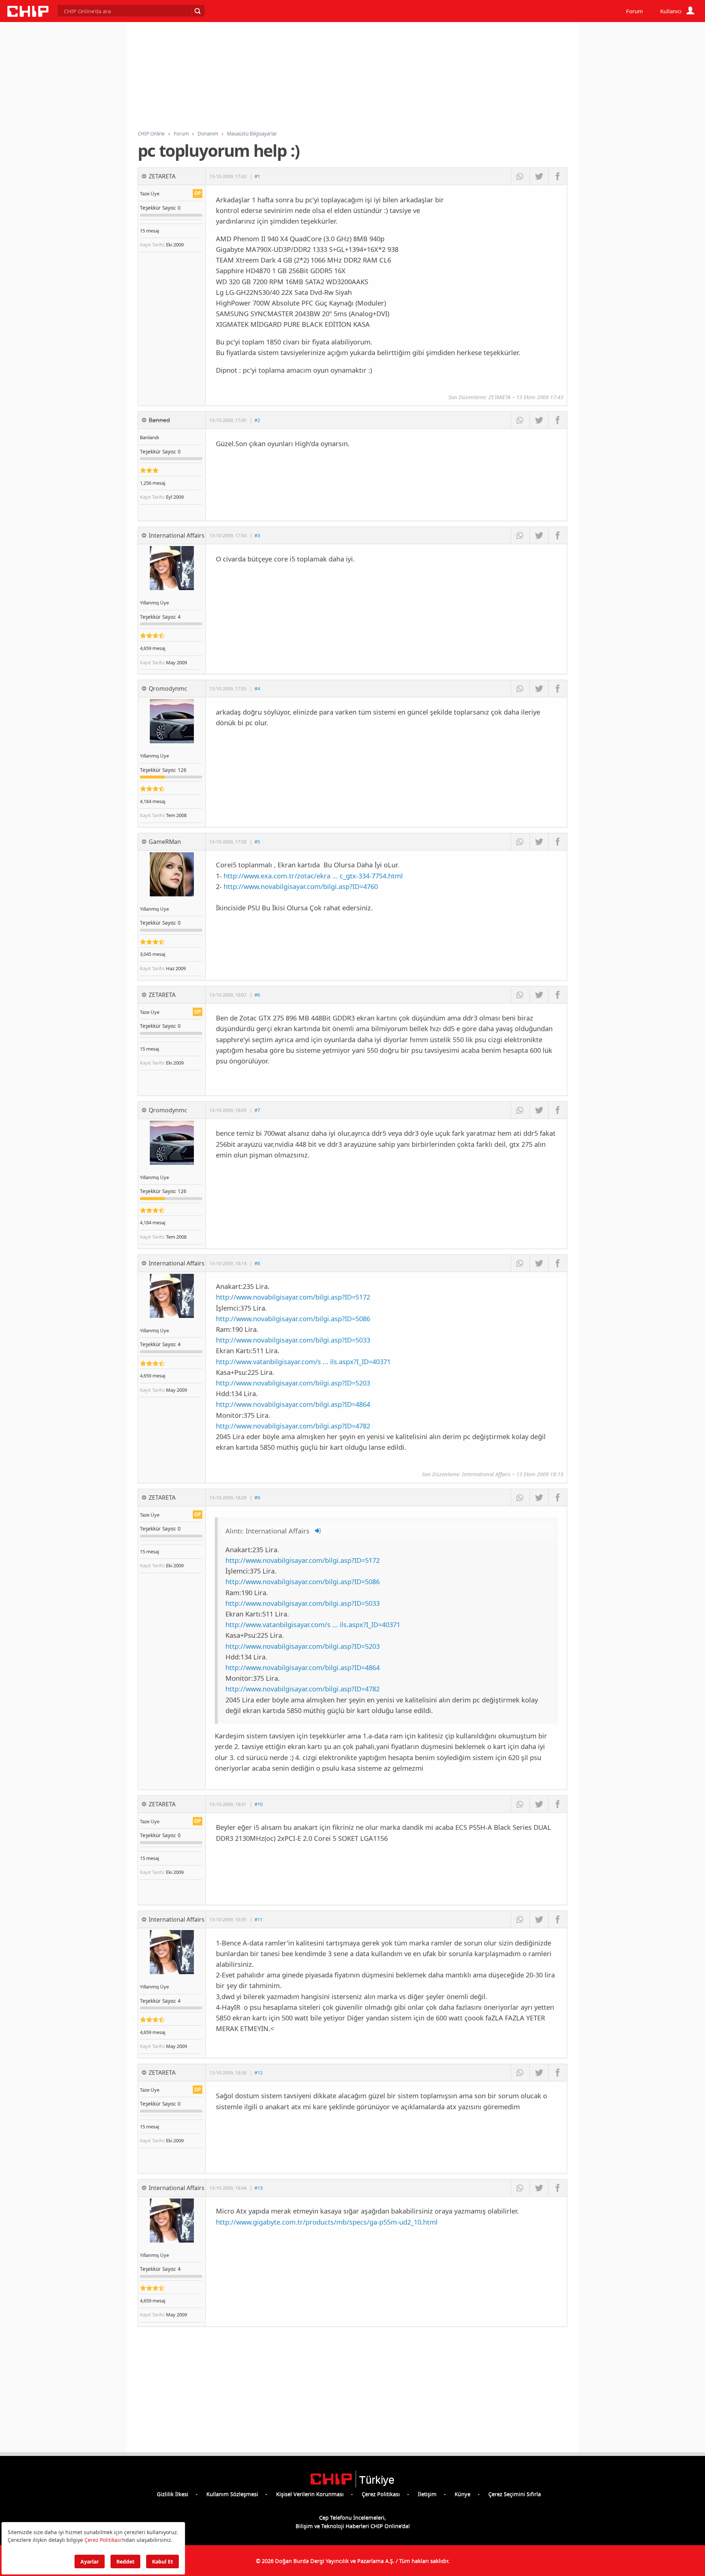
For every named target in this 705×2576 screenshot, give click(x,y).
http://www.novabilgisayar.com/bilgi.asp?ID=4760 (301, 886)
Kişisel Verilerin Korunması (310, 2494)
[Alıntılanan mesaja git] (318, 1531)
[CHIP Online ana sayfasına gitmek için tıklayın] (28, 15)
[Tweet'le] (539, 176)
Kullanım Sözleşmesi (232, 2494)
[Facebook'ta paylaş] (558, 176)
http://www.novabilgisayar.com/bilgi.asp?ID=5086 (293, 1318)
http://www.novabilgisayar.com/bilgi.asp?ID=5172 (293, 1297)
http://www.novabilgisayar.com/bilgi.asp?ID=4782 (293, 1426)
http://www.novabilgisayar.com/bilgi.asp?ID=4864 (293, 1404)
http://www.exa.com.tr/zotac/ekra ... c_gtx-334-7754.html (313, 876)
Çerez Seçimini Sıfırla (515, 2494)
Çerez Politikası (381, 2494)
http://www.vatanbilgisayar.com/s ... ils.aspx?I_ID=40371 (303, 1361)
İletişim (427, 2494)
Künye (462, 2494)
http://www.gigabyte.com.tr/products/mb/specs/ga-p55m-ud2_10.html (327, 2222)
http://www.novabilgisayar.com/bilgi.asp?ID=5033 (293, 1340)
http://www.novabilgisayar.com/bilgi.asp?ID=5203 (293, 1383)
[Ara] (197, 11)
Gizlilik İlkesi (173, 2494)
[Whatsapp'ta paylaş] (520, 176)
